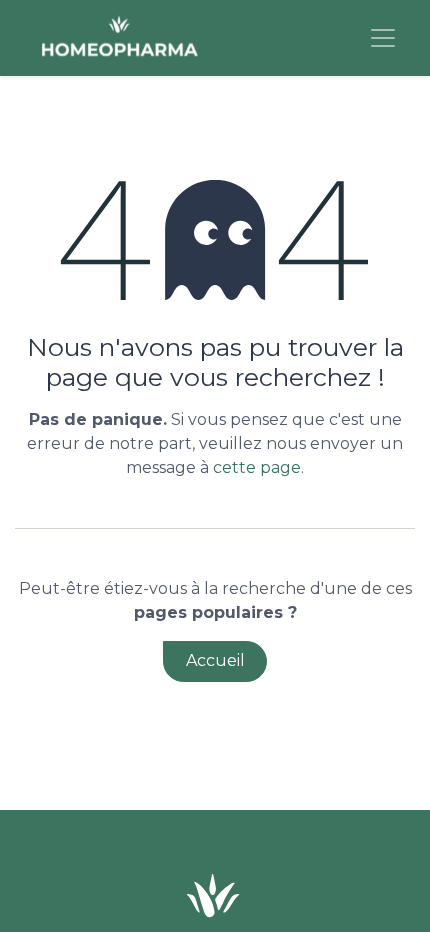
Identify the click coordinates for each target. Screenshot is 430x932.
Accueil (215, 660)
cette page (257, 467)
